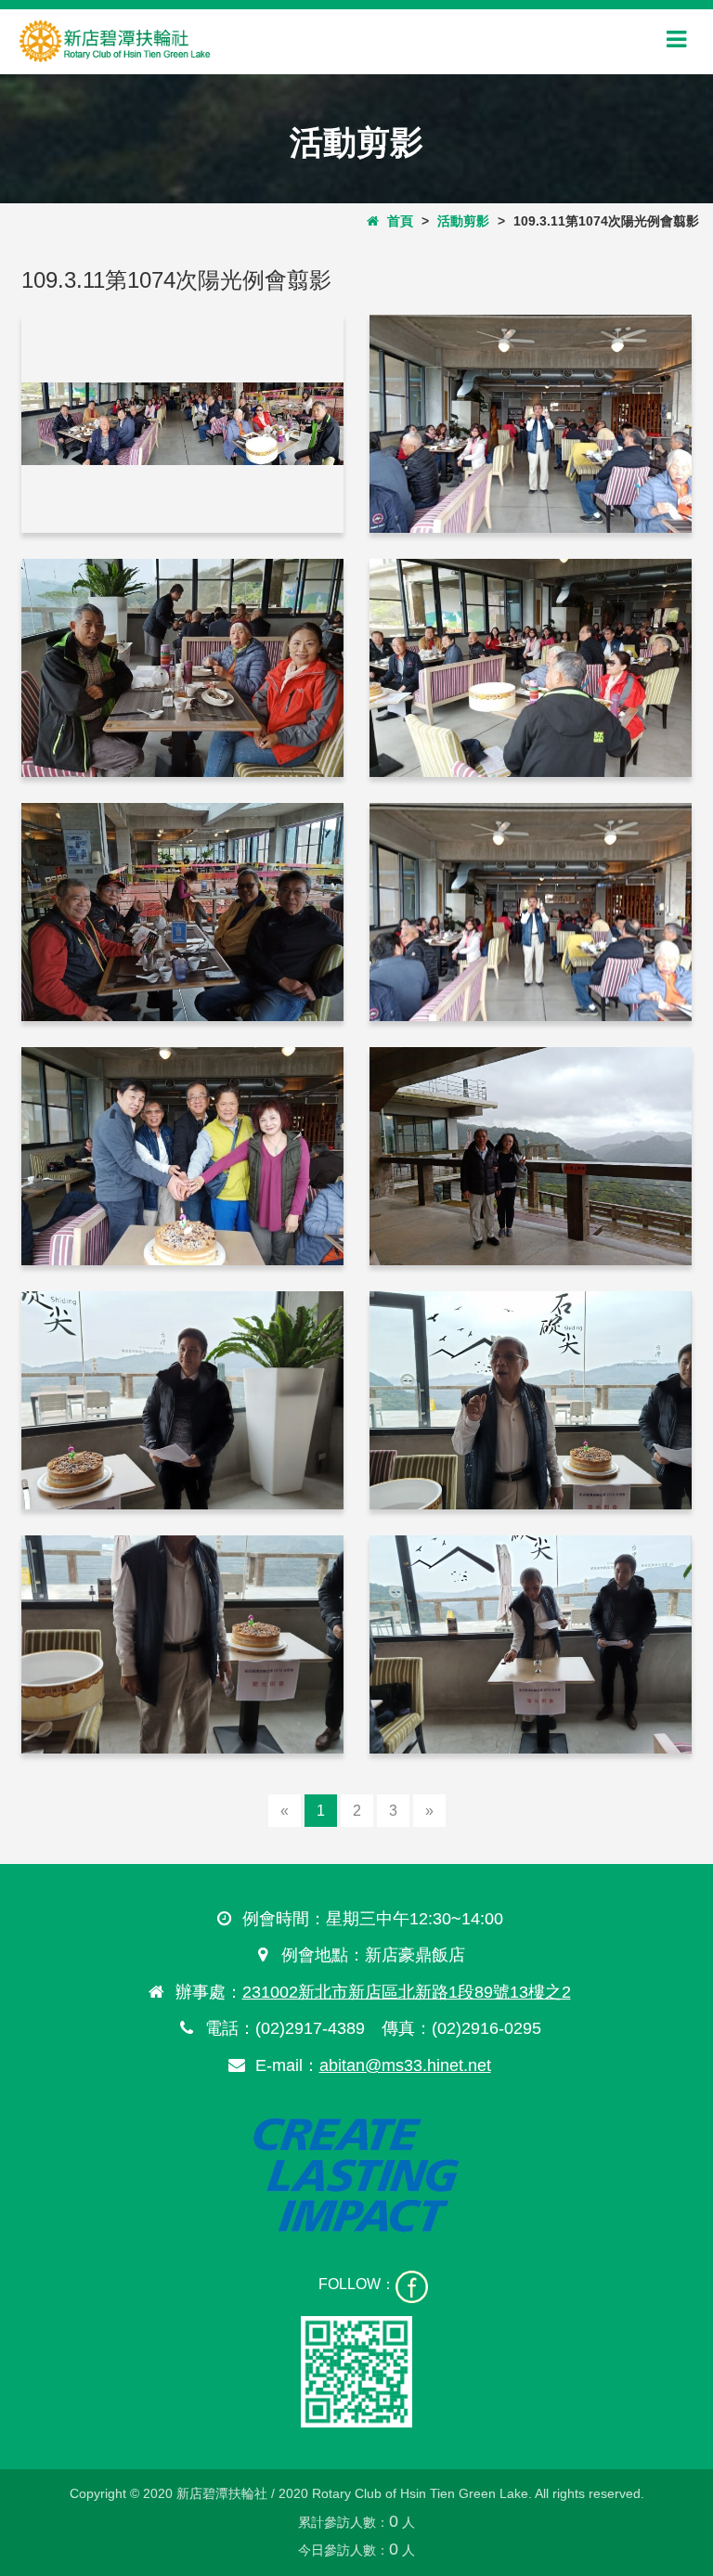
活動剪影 (463, 221)
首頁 (396, 221)
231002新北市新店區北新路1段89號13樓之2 (407, 1992)
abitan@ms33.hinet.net (405, 2065)
